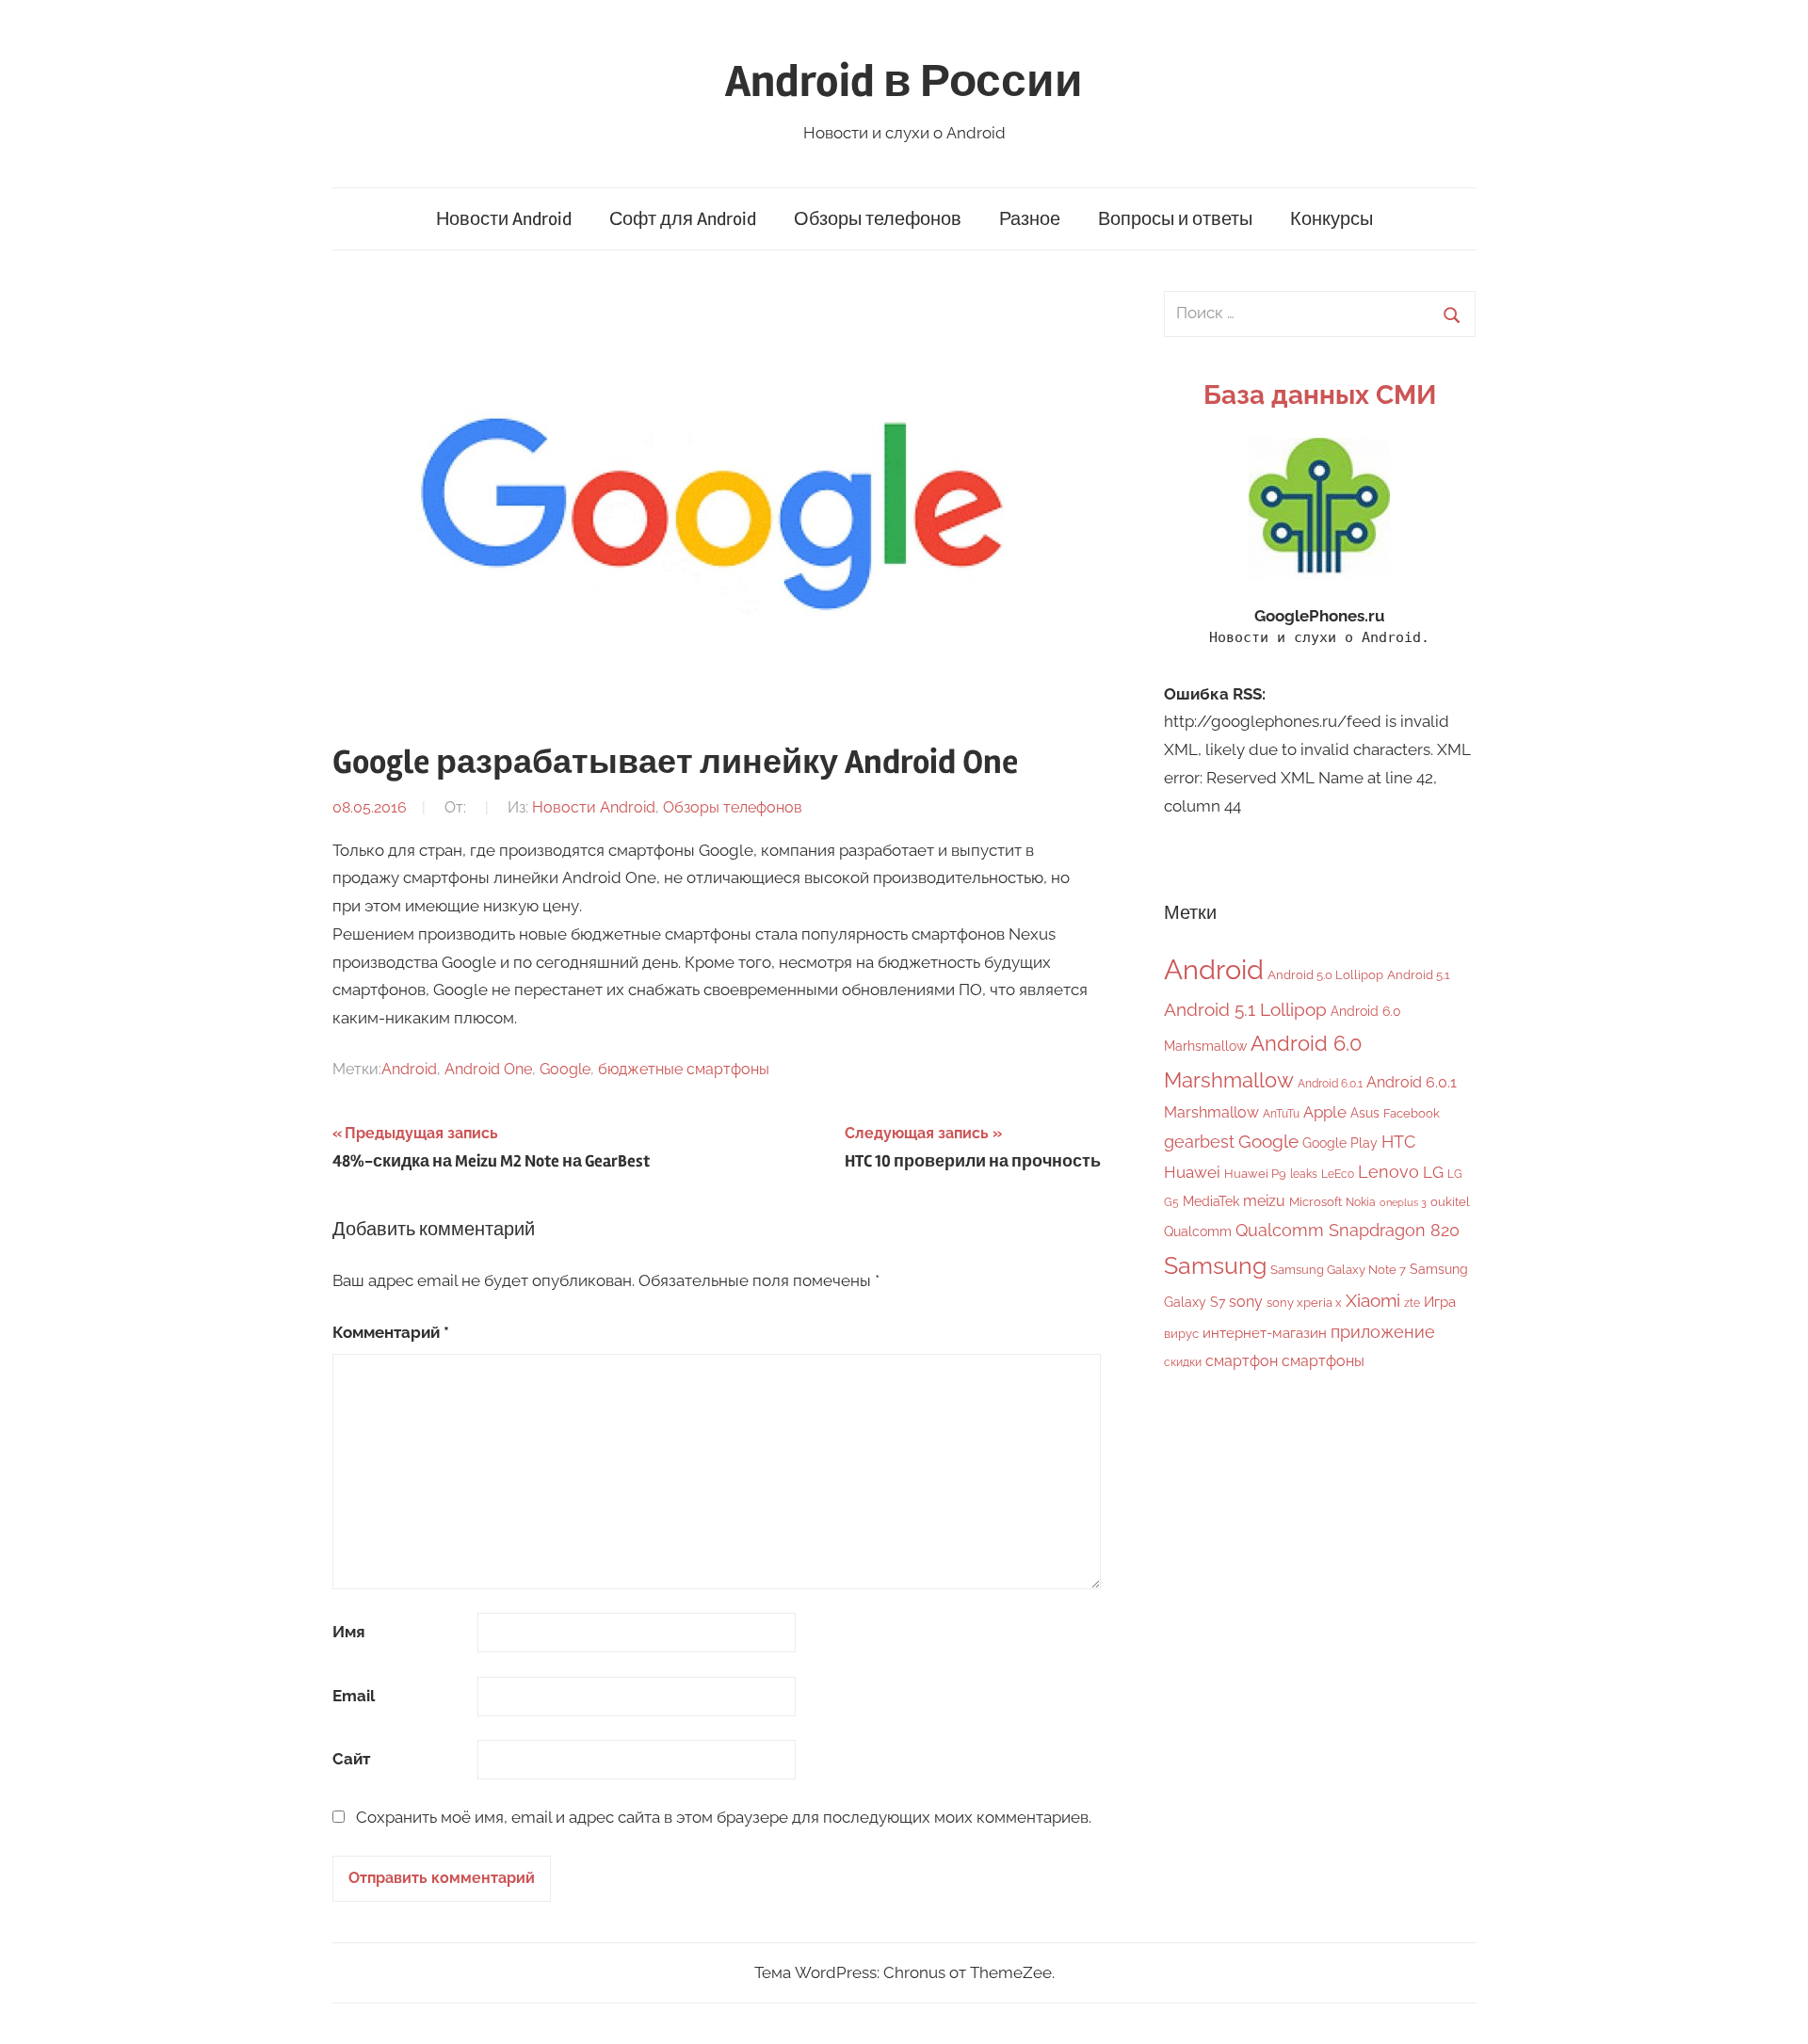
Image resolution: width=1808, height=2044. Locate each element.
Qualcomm (1198, 1231)
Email (354, 1696)
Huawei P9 (1255, 1174)
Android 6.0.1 (1330, 1084)
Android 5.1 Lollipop (1245, 1009)
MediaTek (1211, 1201)
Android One (488, 1069)
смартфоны (1323, 1361)
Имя (349, 1632)
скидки (1183, 1362)
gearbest (1199, 1142)
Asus (1365, 1112)
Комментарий (391, 1332)
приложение (1383, 1332)
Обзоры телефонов (878, 219)
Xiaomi (1373, 1301)
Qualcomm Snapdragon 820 (1348, 1230)
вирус (1181, 1334)
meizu (1264, 1201)
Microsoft (1316, 1202)
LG (1433, 1172)
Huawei (1192, 1172)
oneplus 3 (1403, 1202)
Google (565, 1069)
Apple (1325, 1112)
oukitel (1450, 1202)
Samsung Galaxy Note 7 (1338, 1270)
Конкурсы (1332, 219)
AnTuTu (1281, 1114)
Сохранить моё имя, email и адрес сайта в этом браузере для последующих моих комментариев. (724, 1817)
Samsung (1215, 1266)
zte (1412, 1303)
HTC (1398, 1142)
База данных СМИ (1320, 395)
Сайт (351, 1759)
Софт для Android (683, 219)
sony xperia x (1304, 1303)
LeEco (1338, 1174)
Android (409, 1069)
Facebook (1412, 1113)
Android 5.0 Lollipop (1325, 975)
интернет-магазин (1265, 1333)
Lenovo (1388, 1172)
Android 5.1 (1419, 975)
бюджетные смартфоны (684, 1069)
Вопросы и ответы (1175, 219)
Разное (1030, 219)
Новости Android (504, 219)
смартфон (1242, 1361)
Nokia (1361, 1202)
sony (1246, 1302)
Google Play (1340, 1143)
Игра (1440, 1302)
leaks (1304, 1174)
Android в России (904, 81)
